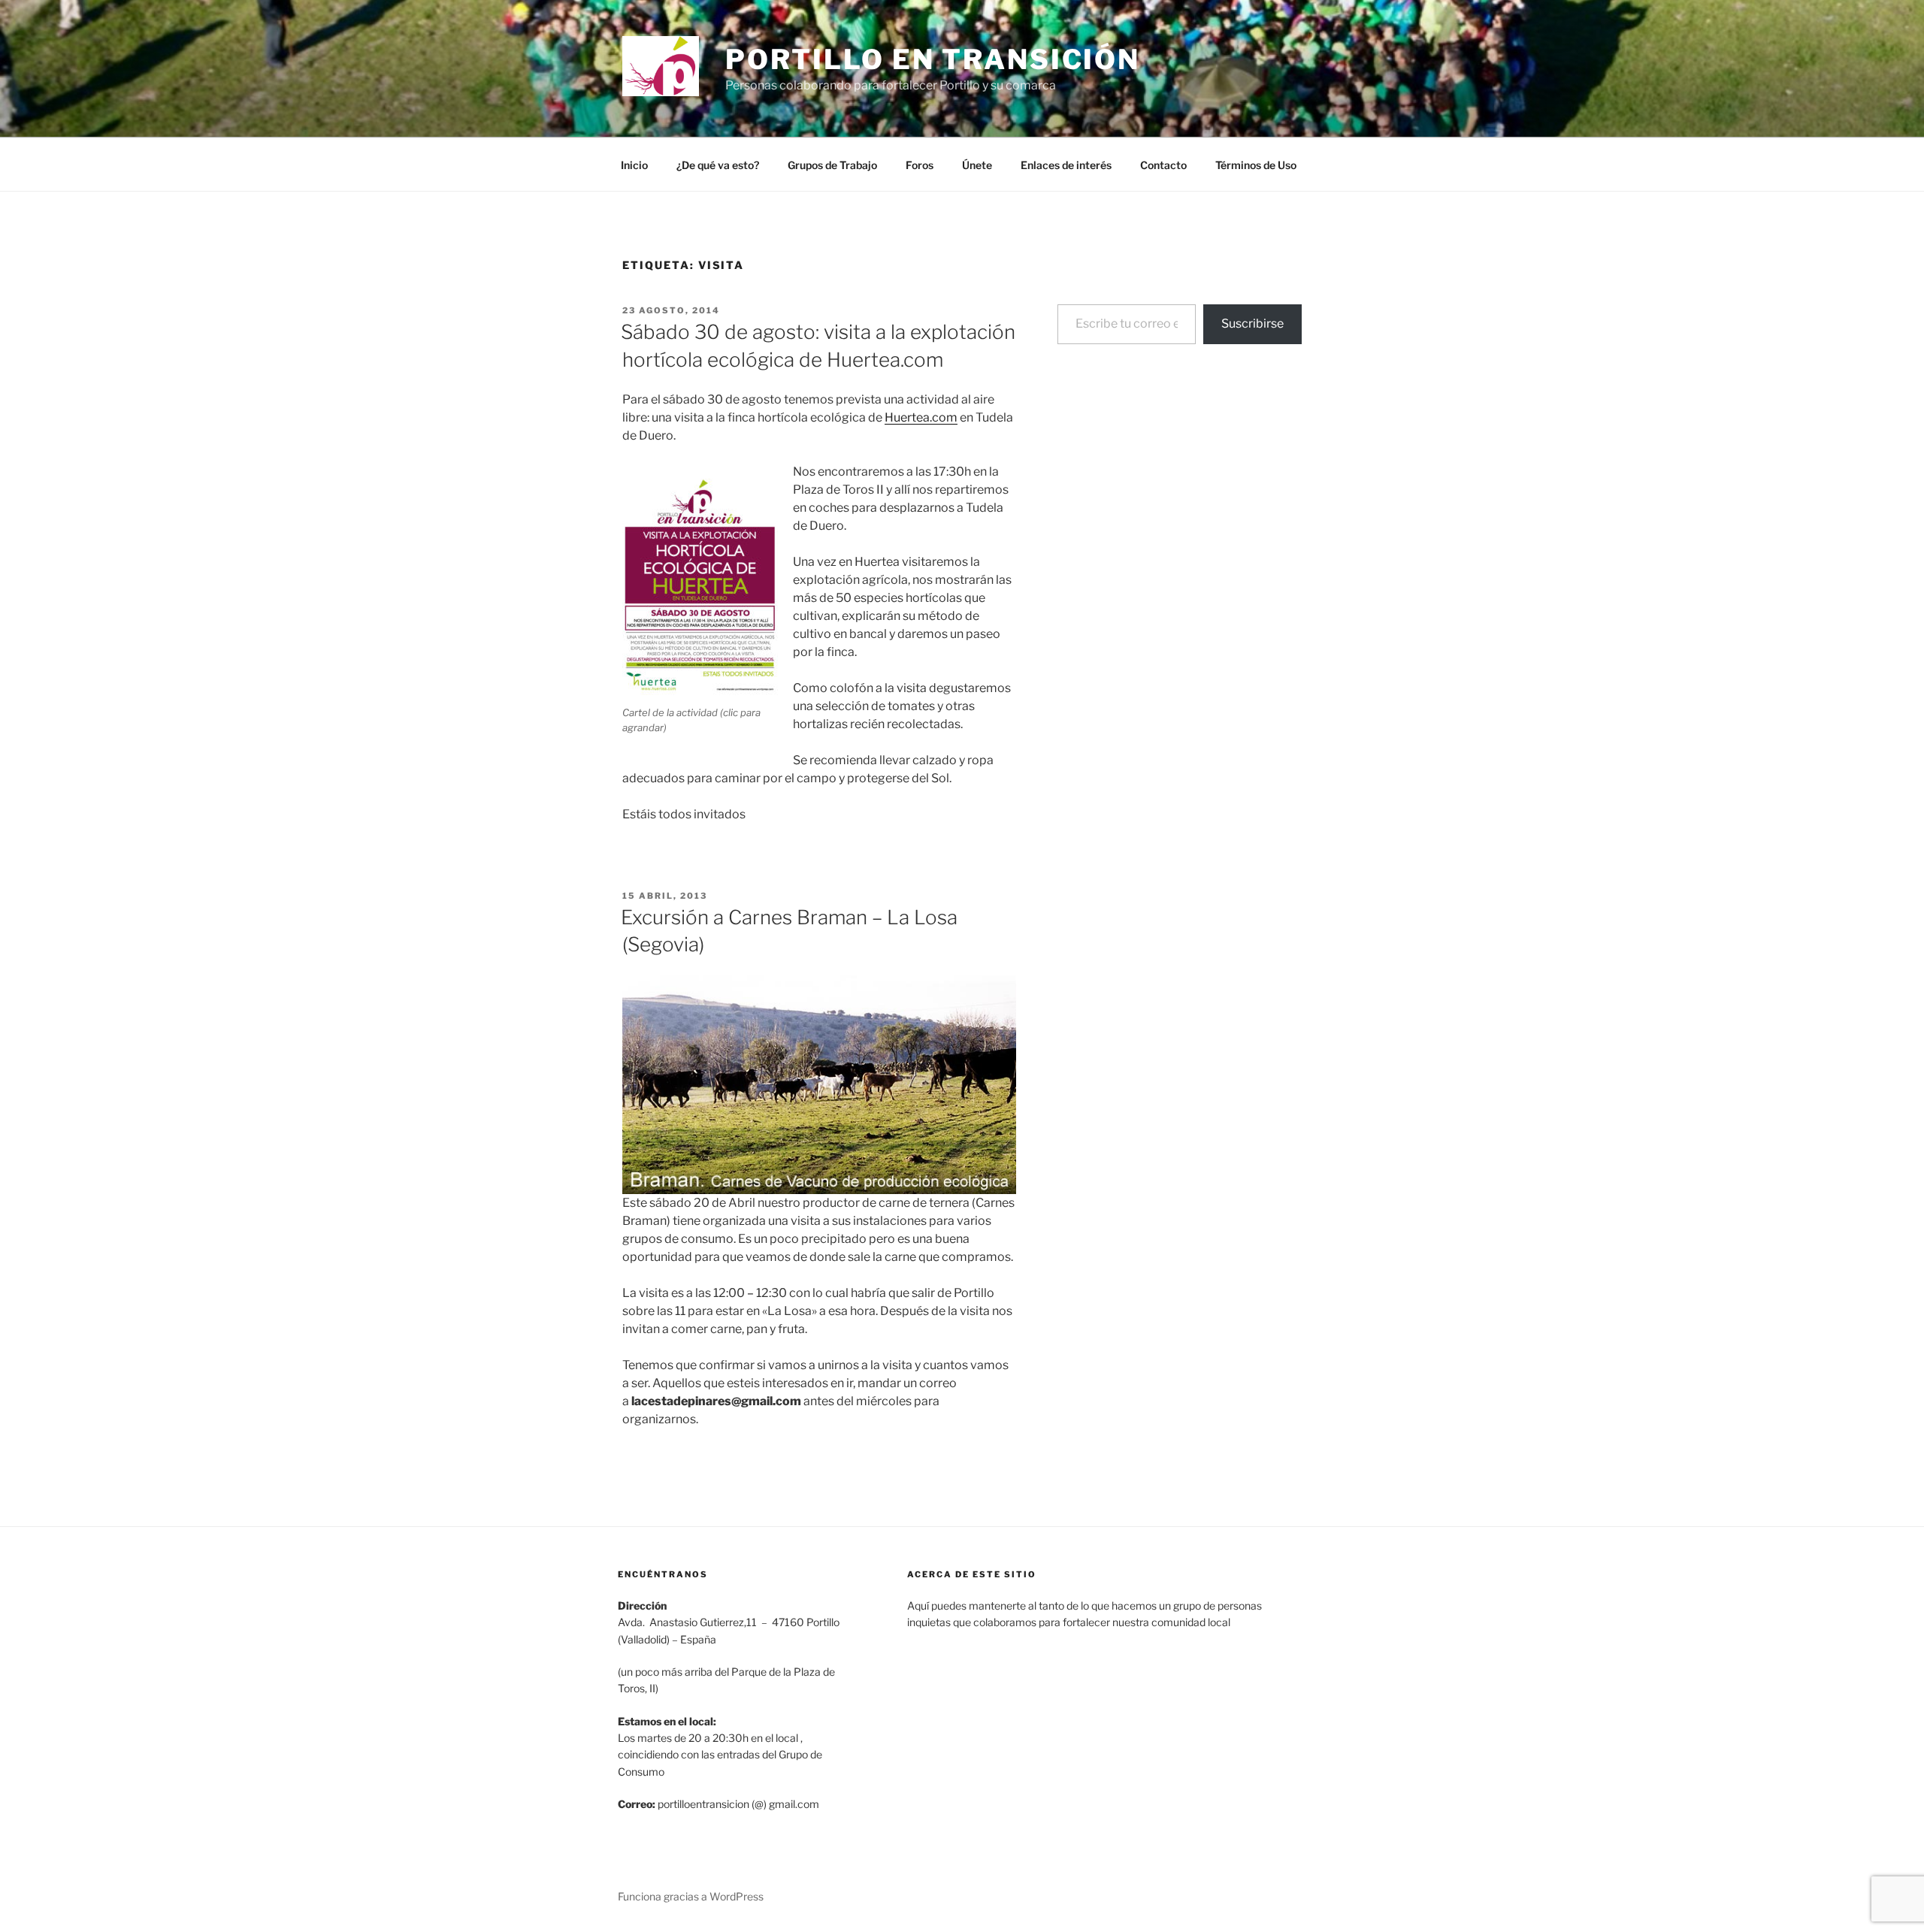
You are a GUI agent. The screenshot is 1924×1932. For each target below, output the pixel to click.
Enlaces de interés (1066, 165)
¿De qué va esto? (718, 165)
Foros (920, 165)
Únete (977, 165)
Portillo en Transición (933, 59)
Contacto (1163, 165)
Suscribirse (1252, 324)
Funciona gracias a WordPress (691, 1896)
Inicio (634, 165)
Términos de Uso (1256, 165)
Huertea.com (921, 417)
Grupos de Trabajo (832, 165)
